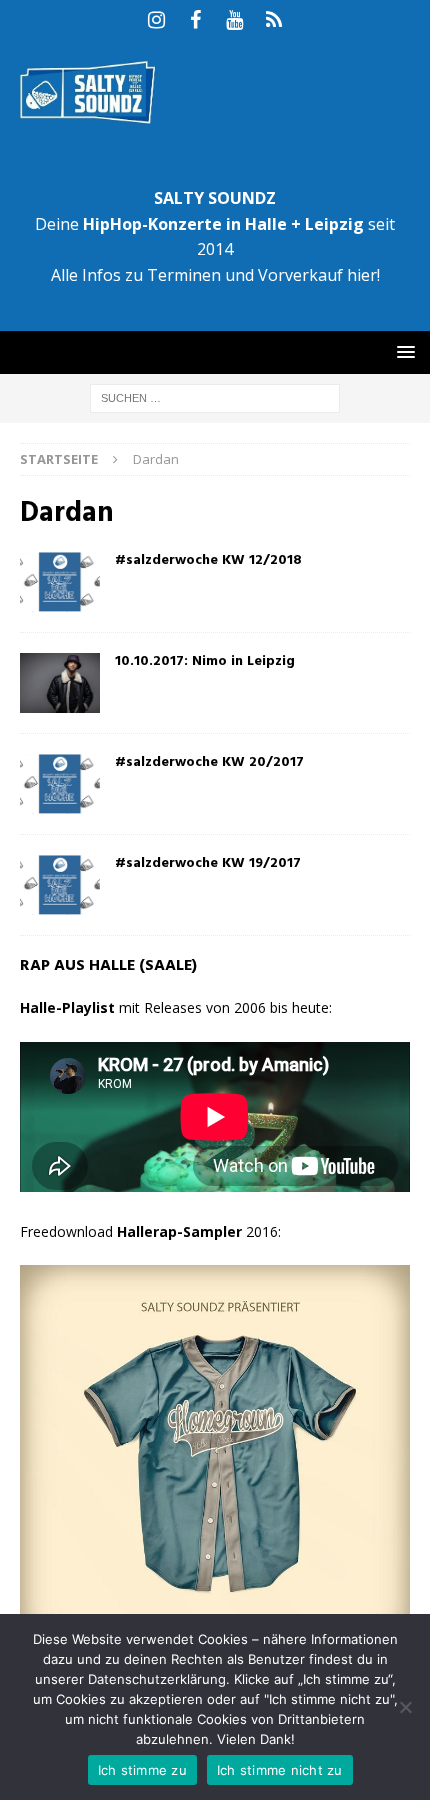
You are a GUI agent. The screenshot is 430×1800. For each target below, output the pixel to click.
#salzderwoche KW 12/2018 (208, 560)
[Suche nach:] (215, 396)
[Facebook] (195, 20)
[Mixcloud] (273, 20)
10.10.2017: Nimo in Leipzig (205, 661)
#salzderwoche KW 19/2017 (208, 863)
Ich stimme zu (142, 1770)
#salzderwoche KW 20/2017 (209, 762)
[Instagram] (156, 20)
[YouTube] (234, 20)
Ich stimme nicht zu (280, 1770)
